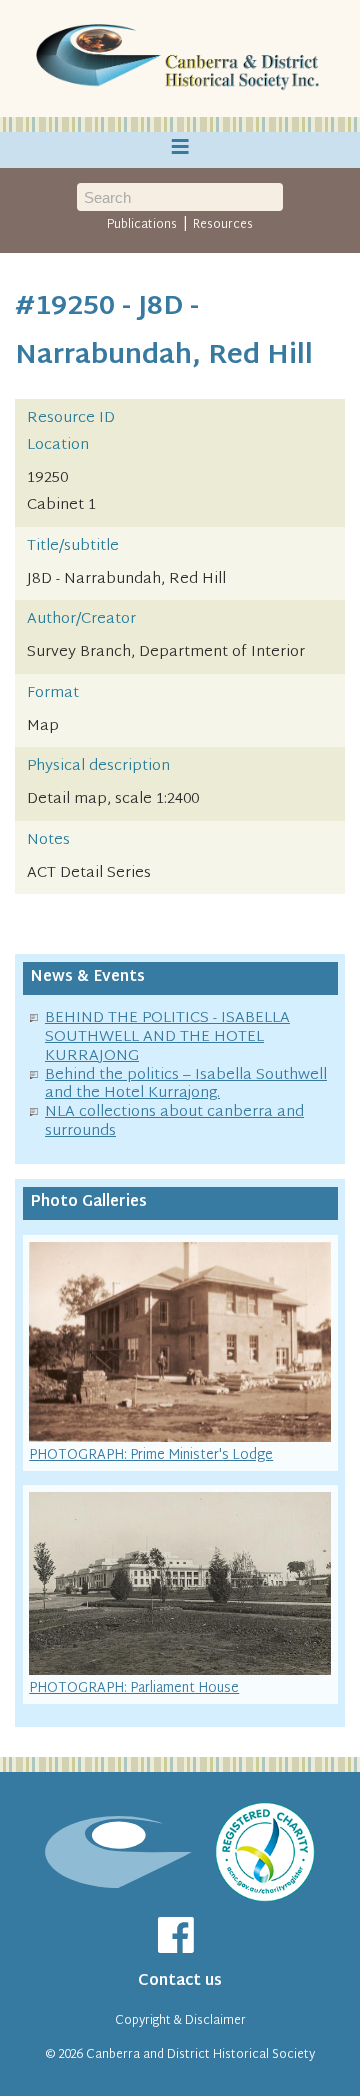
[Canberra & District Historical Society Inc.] (180, 59)
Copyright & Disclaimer (180, 2021)
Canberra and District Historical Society (200, 2055)
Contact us (180, 1981)
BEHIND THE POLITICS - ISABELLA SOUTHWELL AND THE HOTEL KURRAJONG (167, 1037)
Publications (142, 225)
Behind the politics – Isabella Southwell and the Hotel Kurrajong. (186, 1085)
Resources (223, 225)
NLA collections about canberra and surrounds (174, 1122)
